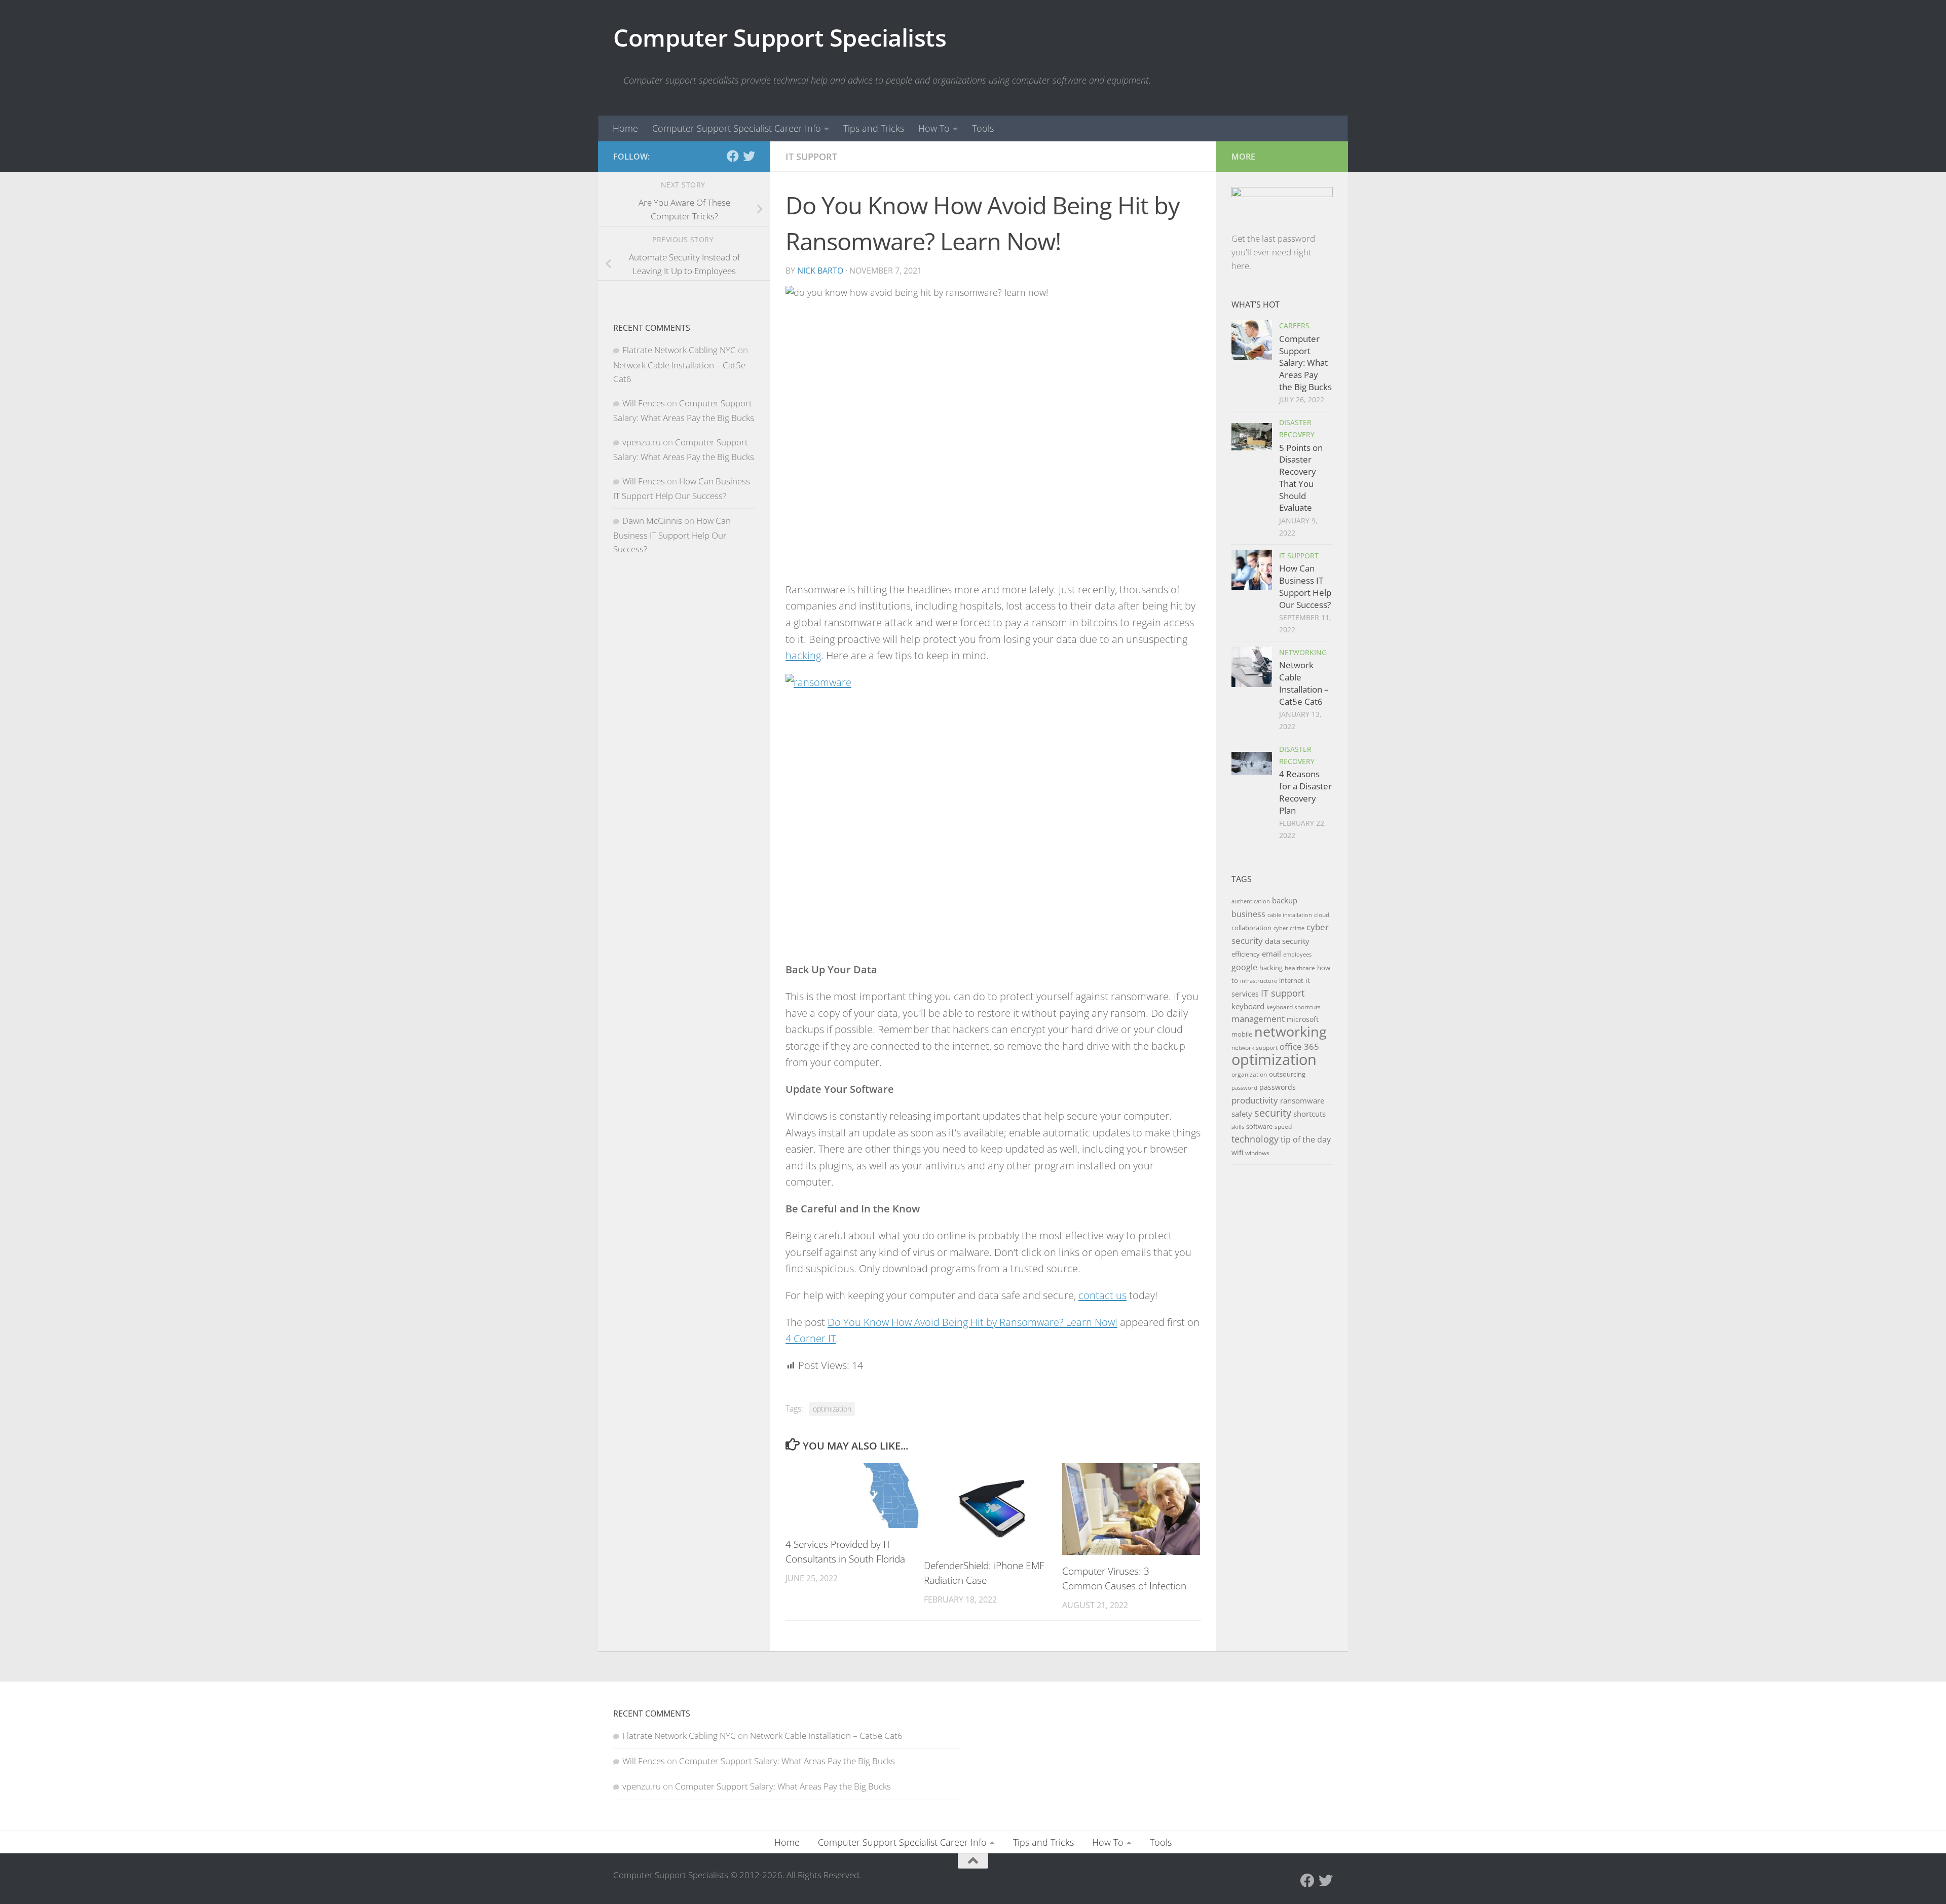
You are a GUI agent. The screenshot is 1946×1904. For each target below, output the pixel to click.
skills (1238, 1127)
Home (625, 128)
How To (934, 128)
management (1258, 1019)
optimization (832, 1409)
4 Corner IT (811, 1338)
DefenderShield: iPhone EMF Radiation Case (984, 1573)
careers (1294, 326)
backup (1285, 900)
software (1259, 1126)
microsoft (1303, 1019)
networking (1303, 652)
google (1244, 967)
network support (1255, 1048)
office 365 (1299, 1046)
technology (1255, 1139)
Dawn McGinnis (652, 521)
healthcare (1300, 968)
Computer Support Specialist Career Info (737, 128)
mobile (1242, 1034)
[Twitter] (749, 156)
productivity (1255, 1100)
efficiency (1246, 954)
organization (1249, 1074)
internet (1291, 980)
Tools (983, 128)
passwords (1278, 1087)
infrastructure (1259, 981)
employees (1297, 955)
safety (1242, 1114)
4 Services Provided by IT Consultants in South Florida (845, 1551)
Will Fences (644, 403)
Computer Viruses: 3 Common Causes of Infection (1124, 1578)
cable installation (1290, 915)
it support (811, 157)
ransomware (1302, 1100)
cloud (1322, 915)
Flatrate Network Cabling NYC (679, 350)
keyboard (1248, 1006)
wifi (1237, 1152)
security (1273, 1113)
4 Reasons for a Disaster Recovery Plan (1305, 792)
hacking (803, 655)
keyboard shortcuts (1294, 1007)
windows (1257, 1153)
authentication (1251, 901)
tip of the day (1306, 1139)
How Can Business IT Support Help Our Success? (672, 535)
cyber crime (1289, 928)
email (1271, 954)
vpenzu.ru (642, 442)
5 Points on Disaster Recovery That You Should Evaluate (1301, 478)
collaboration (1251, 928)
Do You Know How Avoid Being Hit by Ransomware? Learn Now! (972, 1322)
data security (1287, 941)
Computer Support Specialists (780, 37)
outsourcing (1287, 1074)
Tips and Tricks (874, 128)
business (1248, 914)
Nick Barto (820, 271)
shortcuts (1309, 1114)
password (1244, 1088)
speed (1283, 1127)
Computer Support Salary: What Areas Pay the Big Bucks (1305, 363)
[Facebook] (733, 156)
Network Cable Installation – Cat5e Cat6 (1304, 683)
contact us (1102, 1295)
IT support (1283, 993)
